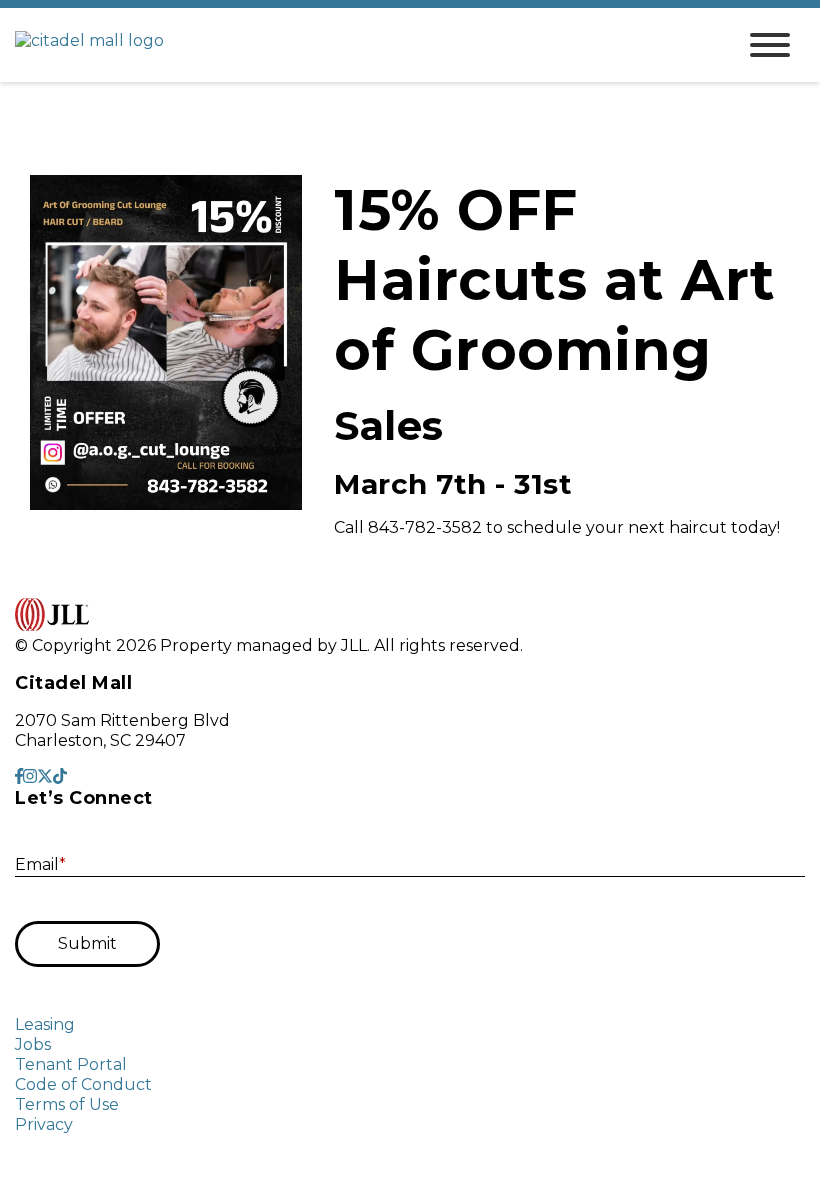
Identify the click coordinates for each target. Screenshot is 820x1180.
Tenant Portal (71, 1064)
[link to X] (45, 776)
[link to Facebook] (19, 776)
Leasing (45, 1024)
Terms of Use (67, 1104)
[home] (360, 45)
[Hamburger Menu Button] (770, 45)
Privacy (44, 1124)
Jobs (33, 1044)
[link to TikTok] (60, 776)
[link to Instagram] (30, 776)
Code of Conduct (83, 1084)
